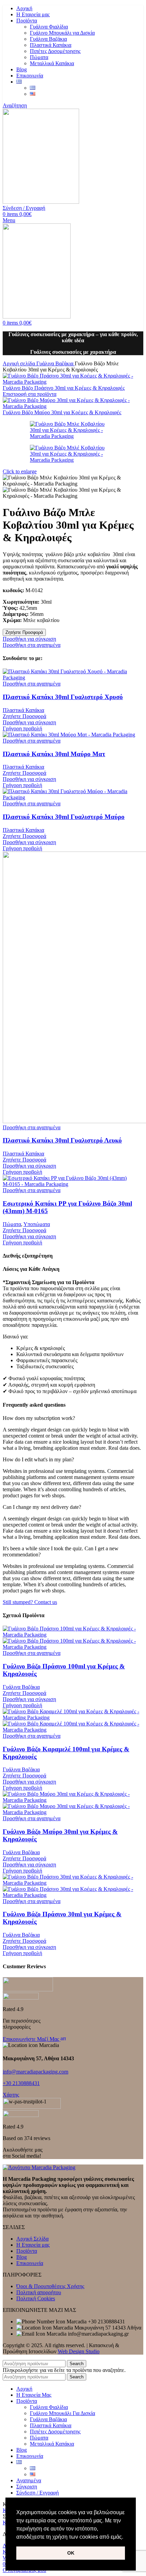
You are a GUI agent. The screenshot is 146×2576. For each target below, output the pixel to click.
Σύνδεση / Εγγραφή (38, 2493)
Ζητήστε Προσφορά (24, 632)
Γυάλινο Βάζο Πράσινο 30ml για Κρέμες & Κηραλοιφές (64, 388)
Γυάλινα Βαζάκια (48, 39)
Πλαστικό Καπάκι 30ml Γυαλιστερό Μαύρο (64, 817)
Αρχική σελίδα (20, 363)
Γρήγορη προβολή (22, 728)
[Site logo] (41, 202)
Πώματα (39, 57)
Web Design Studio (79, 2351)
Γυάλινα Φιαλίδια (49, 27)
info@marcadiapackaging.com (35, 2072)
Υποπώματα (37, 1224)
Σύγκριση (27, 2487)
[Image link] (39, 2167)
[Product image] (73, 1647)
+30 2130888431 (21, 2083)
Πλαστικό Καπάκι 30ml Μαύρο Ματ (54, 754)
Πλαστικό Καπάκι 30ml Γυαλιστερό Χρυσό (63, 697)
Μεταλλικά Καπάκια (52, 63)
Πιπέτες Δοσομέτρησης (55, 51)
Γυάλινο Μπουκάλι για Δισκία (62, 33)
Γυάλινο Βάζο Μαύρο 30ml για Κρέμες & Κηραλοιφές (62, 412)
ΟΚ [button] (71, 2553)
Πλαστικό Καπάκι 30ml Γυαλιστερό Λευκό (62, 1140)
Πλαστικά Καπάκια (51, 45)
